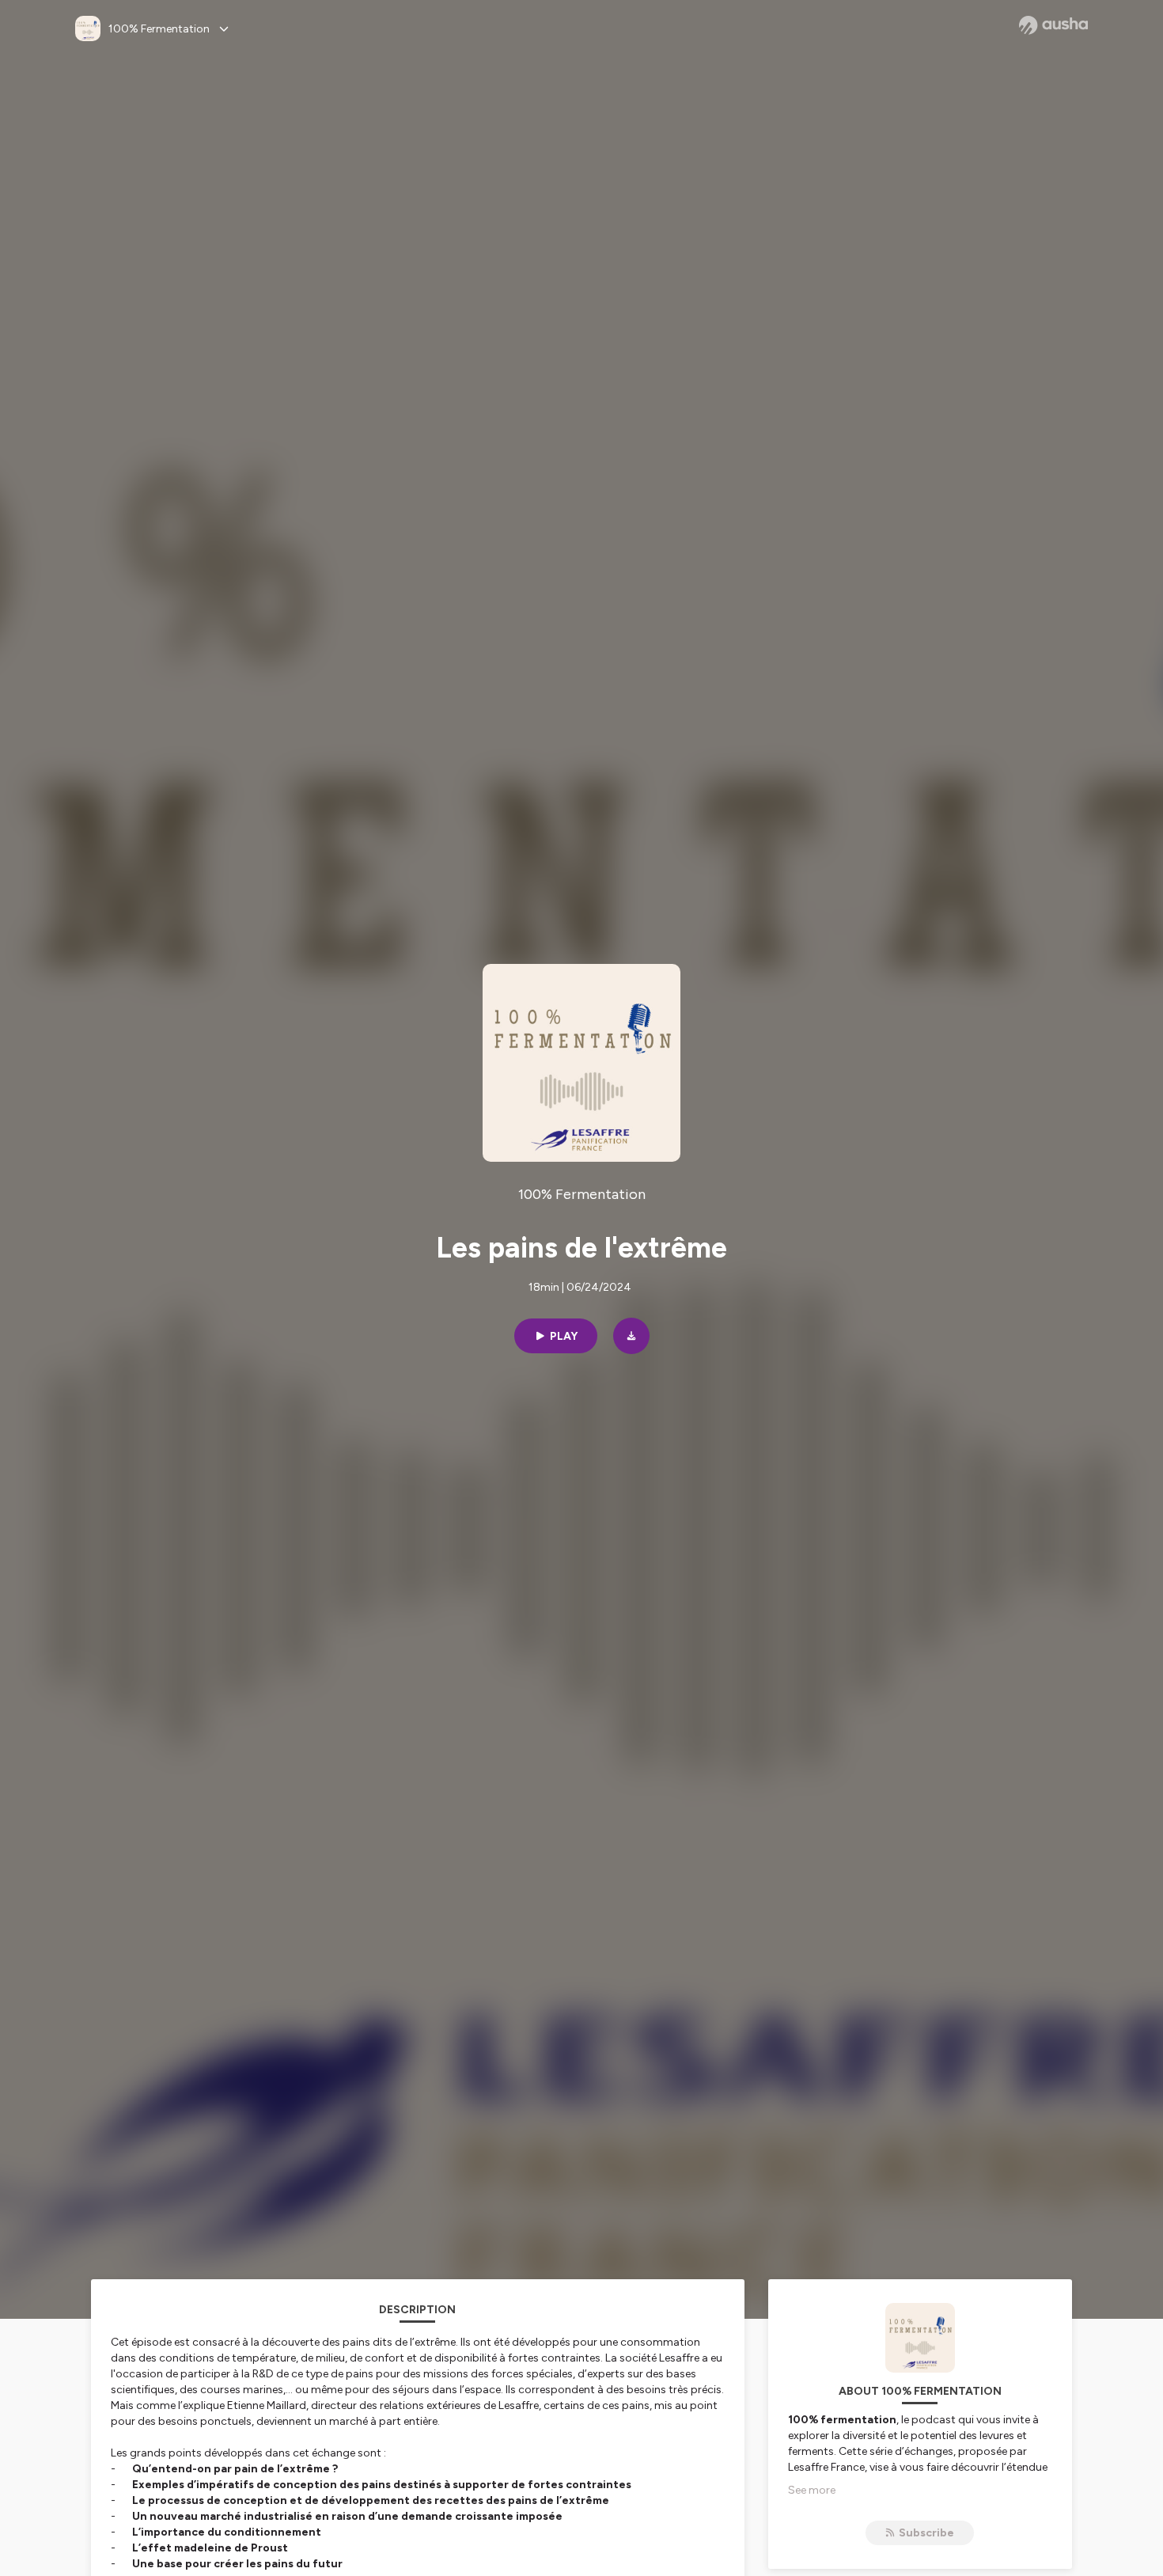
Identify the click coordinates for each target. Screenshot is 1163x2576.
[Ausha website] (1053, 25)
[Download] (631, 1336)
